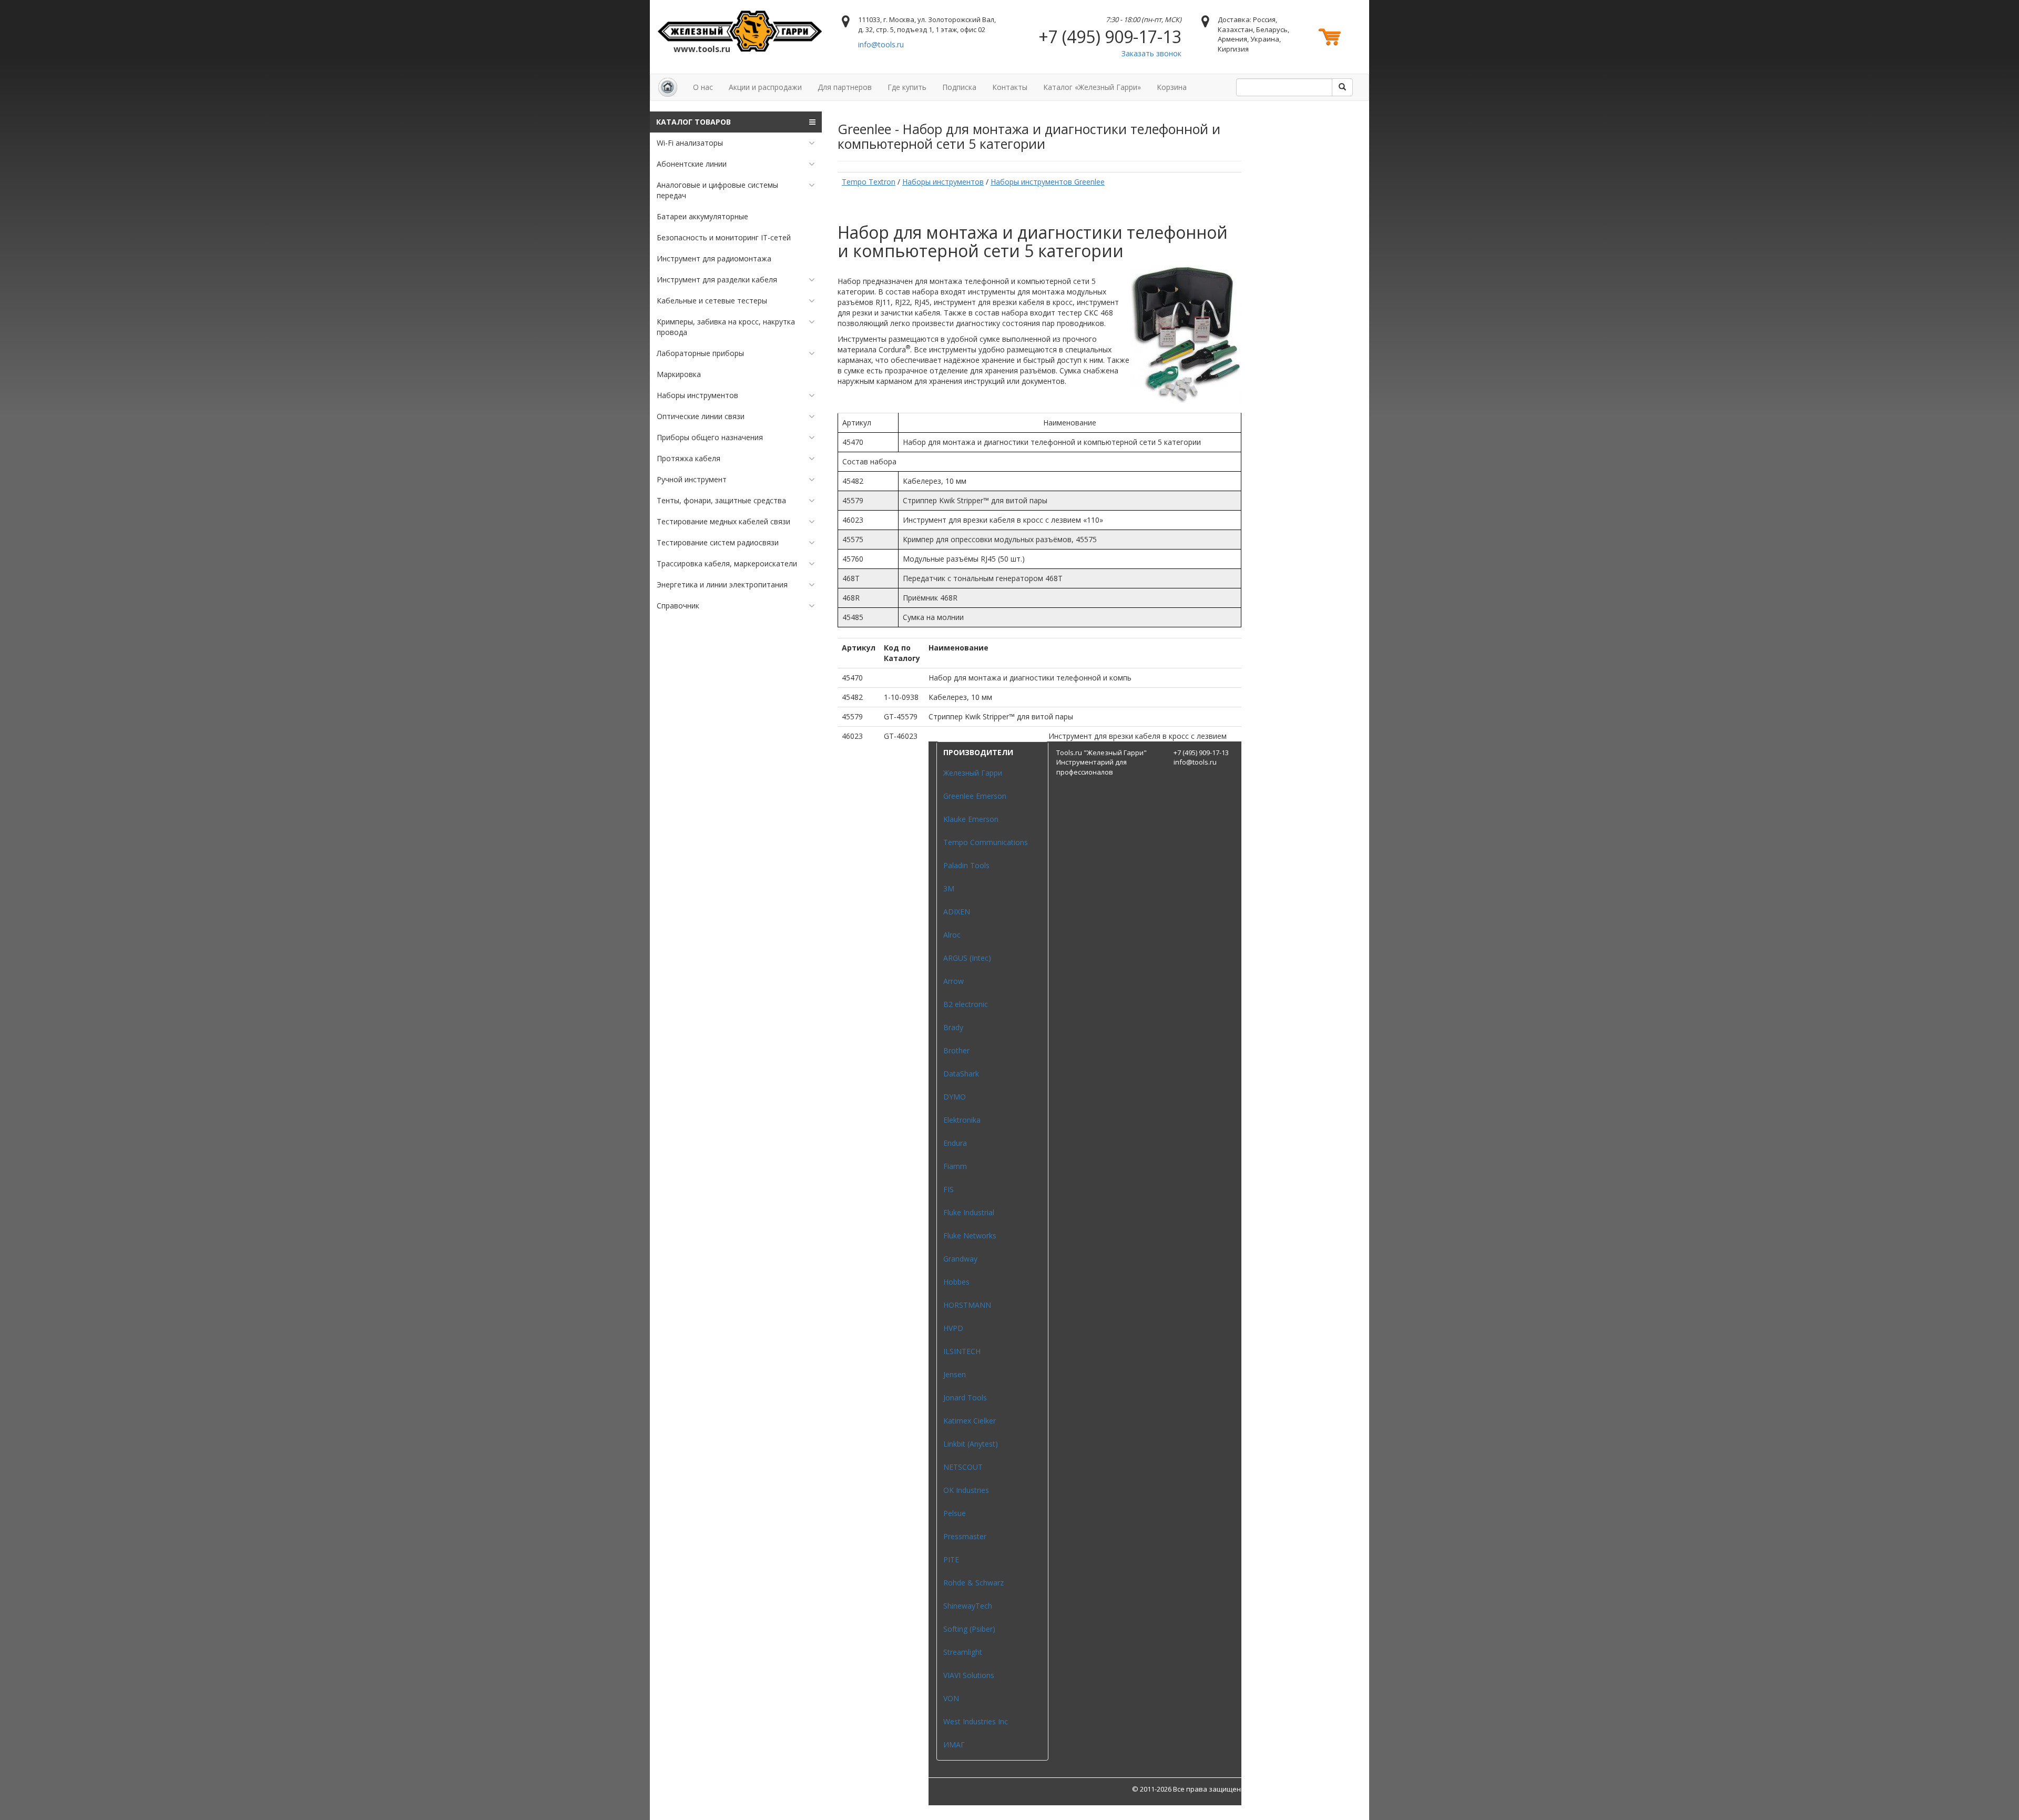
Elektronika (962, 1120)
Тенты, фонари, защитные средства (721, 500)
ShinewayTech (968, 1606)
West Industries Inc (976, 1721)
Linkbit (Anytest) (971, 1444)
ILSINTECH (962, 1351)
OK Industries (966, 1490)
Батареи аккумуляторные (702, 216)
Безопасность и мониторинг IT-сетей (724, 237)
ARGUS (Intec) (967, 958)
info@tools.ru (881, 44)
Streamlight (963, 1652)
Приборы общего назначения (710, 437)
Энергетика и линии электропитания (722, 584)
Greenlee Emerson (975, 796)
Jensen (955, 1374)
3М (949, 888)
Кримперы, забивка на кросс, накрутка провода (726, 327)
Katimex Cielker (970, 1421)
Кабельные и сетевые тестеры (712, 301)
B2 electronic (966, 1004)
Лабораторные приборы (700, 353)
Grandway (960, 1259)
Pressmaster (965, 1536)
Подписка (959, 87)
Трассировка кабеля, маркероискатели (727, 563)
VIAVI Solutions (969, 1675)
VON (951, 1698)
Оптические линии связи (701, 416)
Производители (978, 752)
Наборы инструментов (697, 395)
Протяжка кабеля (689, 458)
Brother (956, 1050)
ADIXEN (957, 912)
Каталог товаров (694, 122)
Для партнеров (845, 87)
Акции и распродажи (765, 87)
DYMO (955, 1097)
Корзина (1172, 87)
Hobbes (956, 1282)
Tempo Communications (986, 842)
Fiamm (955, 1166)
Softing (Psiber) (969, 1629)
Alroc (952, 935)
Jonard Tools (965, 1397)
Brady (953, 1027)
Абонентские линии (692, 164)
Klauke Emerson (971, 819)
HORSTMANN (967, 1305)
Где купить (907, 87)
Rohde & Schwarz (973, 1583)
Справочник (678, 606)
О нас (703, 87)
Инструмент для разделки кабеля (717, 279)
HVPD (953, 1328)
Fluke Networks (970, 1236)
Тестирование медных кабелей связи (723, 521)
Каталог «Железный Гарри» (1092, 87)
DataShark (961, 1074)
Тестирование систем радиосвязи (718, 542)
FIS (949, 1189)
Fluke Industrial (969, 1212)
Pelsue (955, 1513)
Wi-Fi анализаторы (690, 143)
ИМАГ (954, 1745)
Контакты (1010, 87)
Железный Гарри (973, 773)
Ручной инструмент (692, 479)
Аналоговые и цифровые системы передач (717, 190)
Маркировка (679, 374)
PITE (951, 1559)
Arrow (954, 981)
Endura (955, 1143)
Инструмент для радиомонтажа (714, 258)
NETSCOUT (963, 1467)
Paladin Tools (966, 865)
